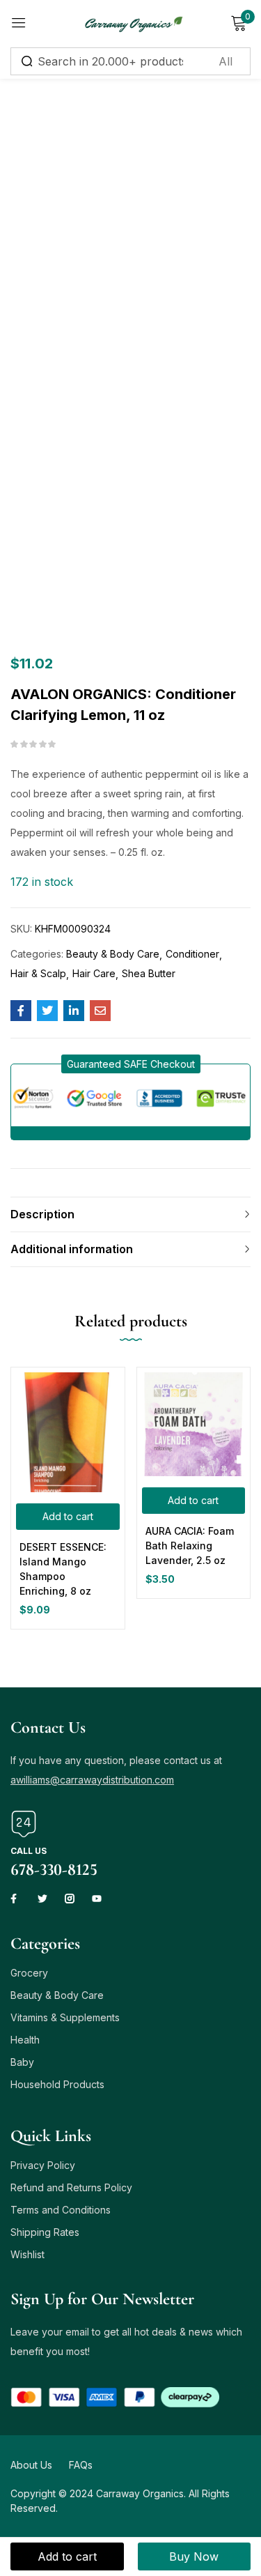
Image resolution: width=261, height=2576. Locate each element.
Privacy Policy (43, 2165)
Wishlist (27, 2254)
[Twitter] (42, 1899)
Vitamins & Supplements (65, 2017)
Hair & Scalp (38, 973)
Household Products (57, 2084)
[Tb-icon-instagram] (70, 1899)
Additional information (72, 1249)
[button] (131, 1064)
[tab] (130, 1214)
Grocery (29, 1973)
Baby (22, 2062)
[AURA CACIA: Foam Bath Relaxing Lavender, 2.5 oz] (194, 1424)
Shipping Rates (45, 2232)
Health (25, 2040)
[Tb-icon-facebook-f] (15, 1899)
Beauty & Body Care (113, 954)
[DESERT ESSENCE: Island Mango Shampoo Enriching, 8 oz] (68, 1432)
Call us (29, 1851)
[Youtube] (97, 1899)
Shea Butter (149, 973)
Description (42, 1214)
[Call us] (24, 1824)
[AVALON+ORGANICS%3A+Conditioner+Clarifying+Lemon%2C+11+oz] (47, 1011)
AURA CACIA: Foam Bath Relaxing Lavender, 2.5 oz (190, 1546)
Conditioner (192, 954)
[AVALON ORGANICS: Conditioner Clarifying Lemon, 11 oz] (21, 1011)
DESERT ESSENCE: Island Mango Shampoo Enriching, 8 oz (63, 1569)
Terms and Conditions (61, 2210)
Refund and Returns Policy (71, 2187)
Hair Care (94, 973)
